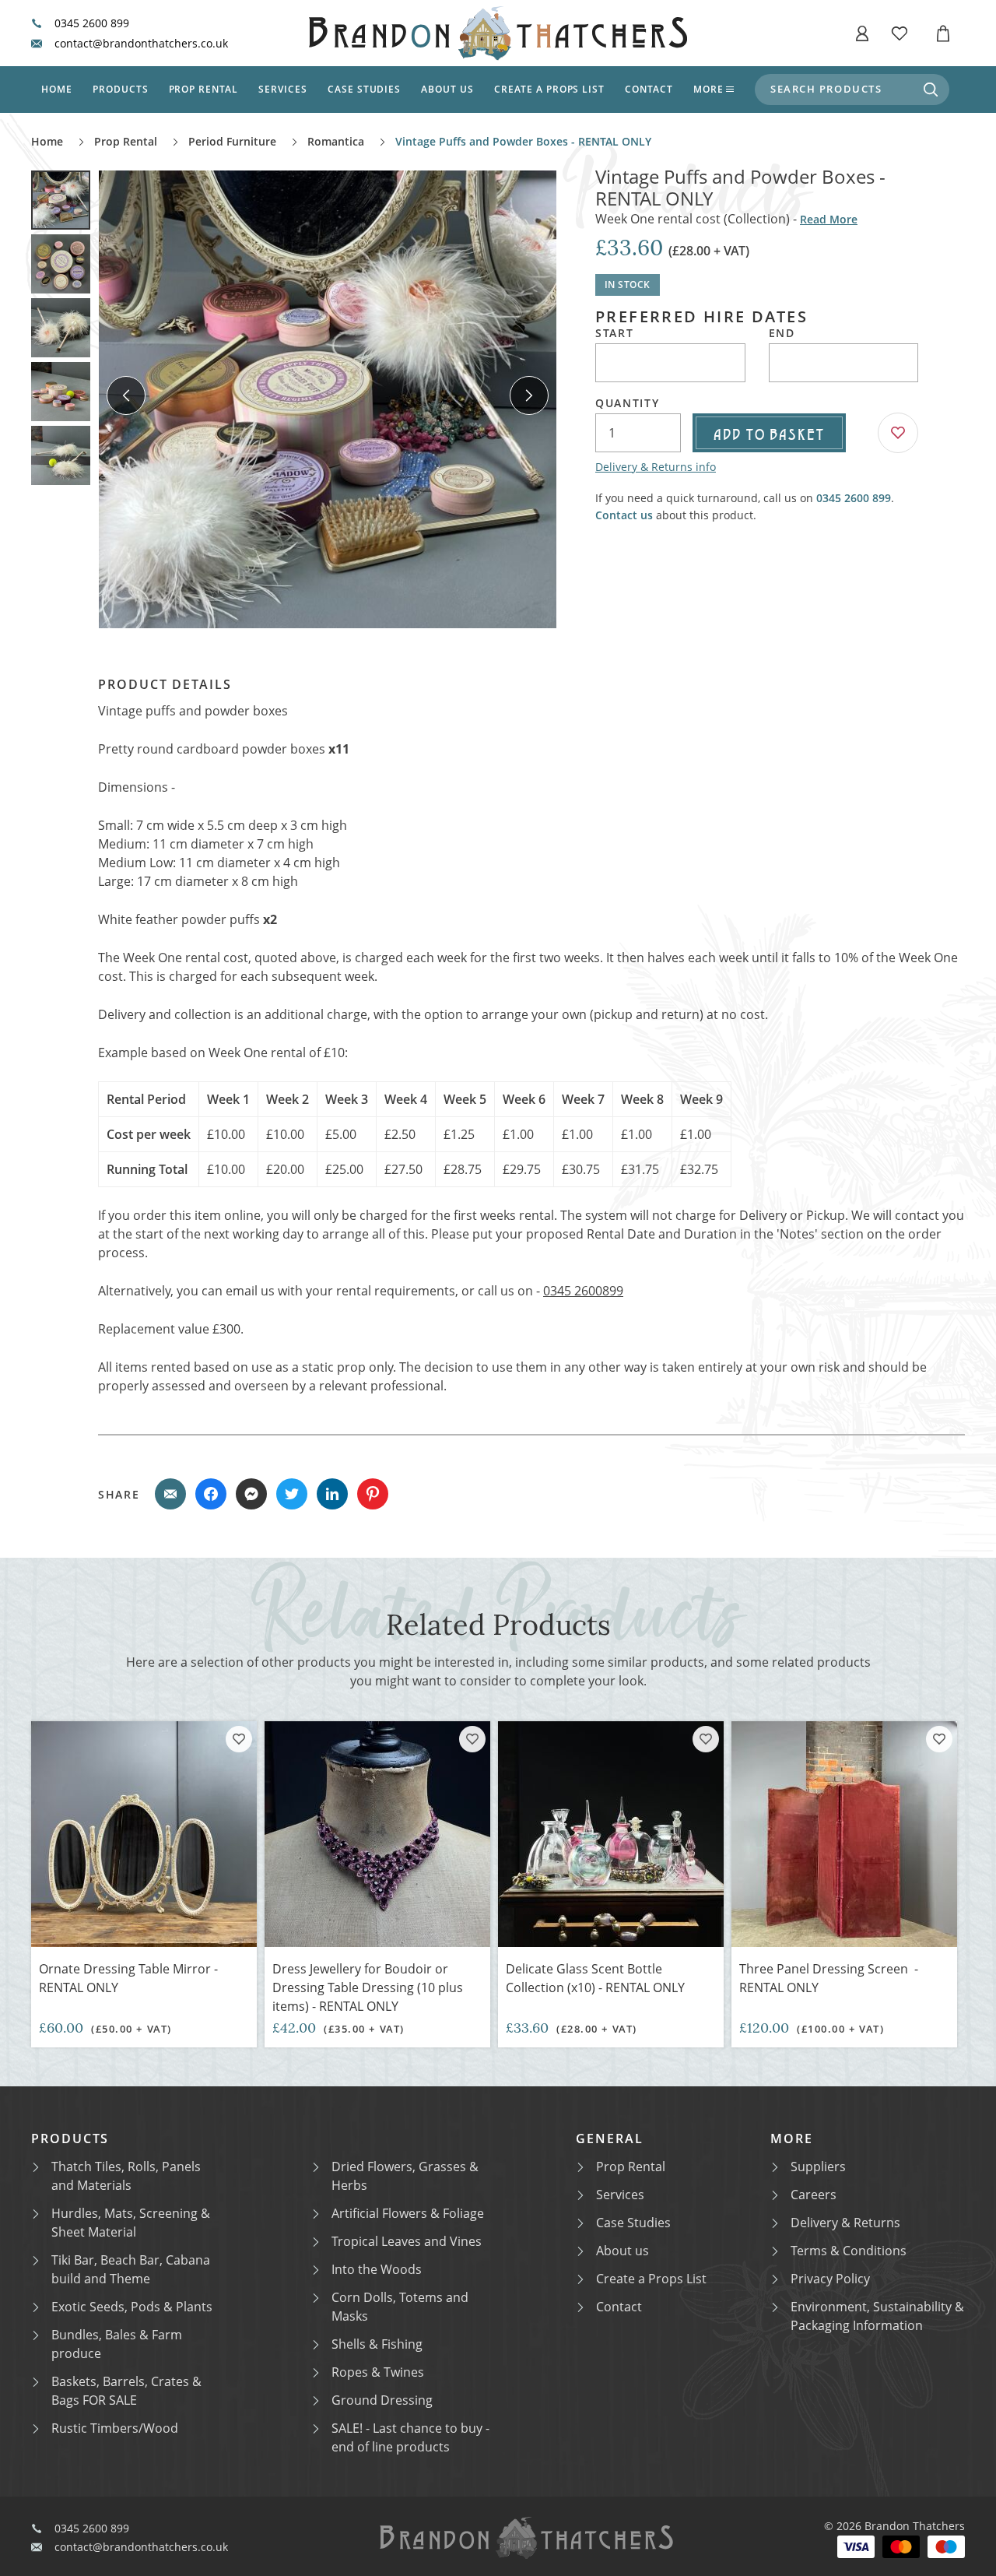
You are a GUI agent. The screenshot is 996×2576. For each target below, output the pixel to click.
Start (614, 333)
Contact (649, 89)
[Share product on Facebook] (211, 1494)
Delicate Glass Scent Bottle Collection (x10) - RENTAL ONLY (595, 1978)
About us (447, 89)
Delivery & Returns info (656, 467)
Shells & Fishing (377, 2344)
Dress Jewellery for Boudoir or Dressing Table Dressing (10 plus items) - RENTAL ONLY (368, 1987)
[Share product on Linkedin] (332, 1494)
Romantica (336, 141)
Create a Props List (651, 2279)
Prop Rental (204, 89)
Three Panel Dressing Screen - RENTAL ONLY (829, 1978)
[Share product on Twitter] (292, 1494)
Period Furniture (232, 141)
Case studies (365, 89)
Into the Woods (377, 2269)
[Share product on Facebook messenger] (251, 1494)
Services (283, 89)
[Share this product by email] (170, 1494)
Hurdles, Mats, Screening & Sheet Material (131, 2223)
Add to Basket (769, 433)
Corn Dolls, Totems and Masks (400, 2307)
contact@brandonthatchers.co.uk (141, 44)
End (782, 333)
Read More (829, 219)
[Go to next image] (529, 395)
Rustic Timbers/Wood (115, 2428)
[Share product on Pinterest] (373, 1494)
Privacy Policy (830, 2279)
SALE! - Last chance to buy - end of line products (410, 2437)
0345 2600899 (583, 1291)
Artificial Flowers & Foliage (408, 2213)
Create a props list (549, 89)
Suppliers (818, 2167)
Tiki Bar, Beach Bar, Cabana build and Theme (131, 2269)
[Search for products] (931, 90)
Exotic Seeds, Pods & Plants (132, 2307)
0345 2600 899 (92, 23)
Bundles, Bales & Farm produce (117, 2344)
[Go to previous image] (126, 395)
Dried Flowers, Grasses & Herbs (405, 2176)
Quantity (627, 403)
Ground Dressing (382, 2400)
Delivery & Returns (845, 2223)
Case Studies (633, 2223)
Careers (814, 2195)
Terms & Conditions (849, 2251)
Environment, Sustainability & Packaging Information (877, 2316)
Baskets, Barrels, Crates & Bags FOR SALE (126, 2391)
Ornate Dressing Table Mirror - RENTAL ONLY (128, 1978)
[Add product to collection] (239, 1739)
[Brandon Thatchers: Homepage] (498, 33)
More (708, 89)
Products (121, 89)
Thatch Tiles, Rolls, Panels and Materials (126, 2176)
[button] (862, 33)
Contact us (624, 515)
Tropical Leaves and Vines (407, 2241)
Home (57, 89)
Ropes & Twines (378, 2372)
